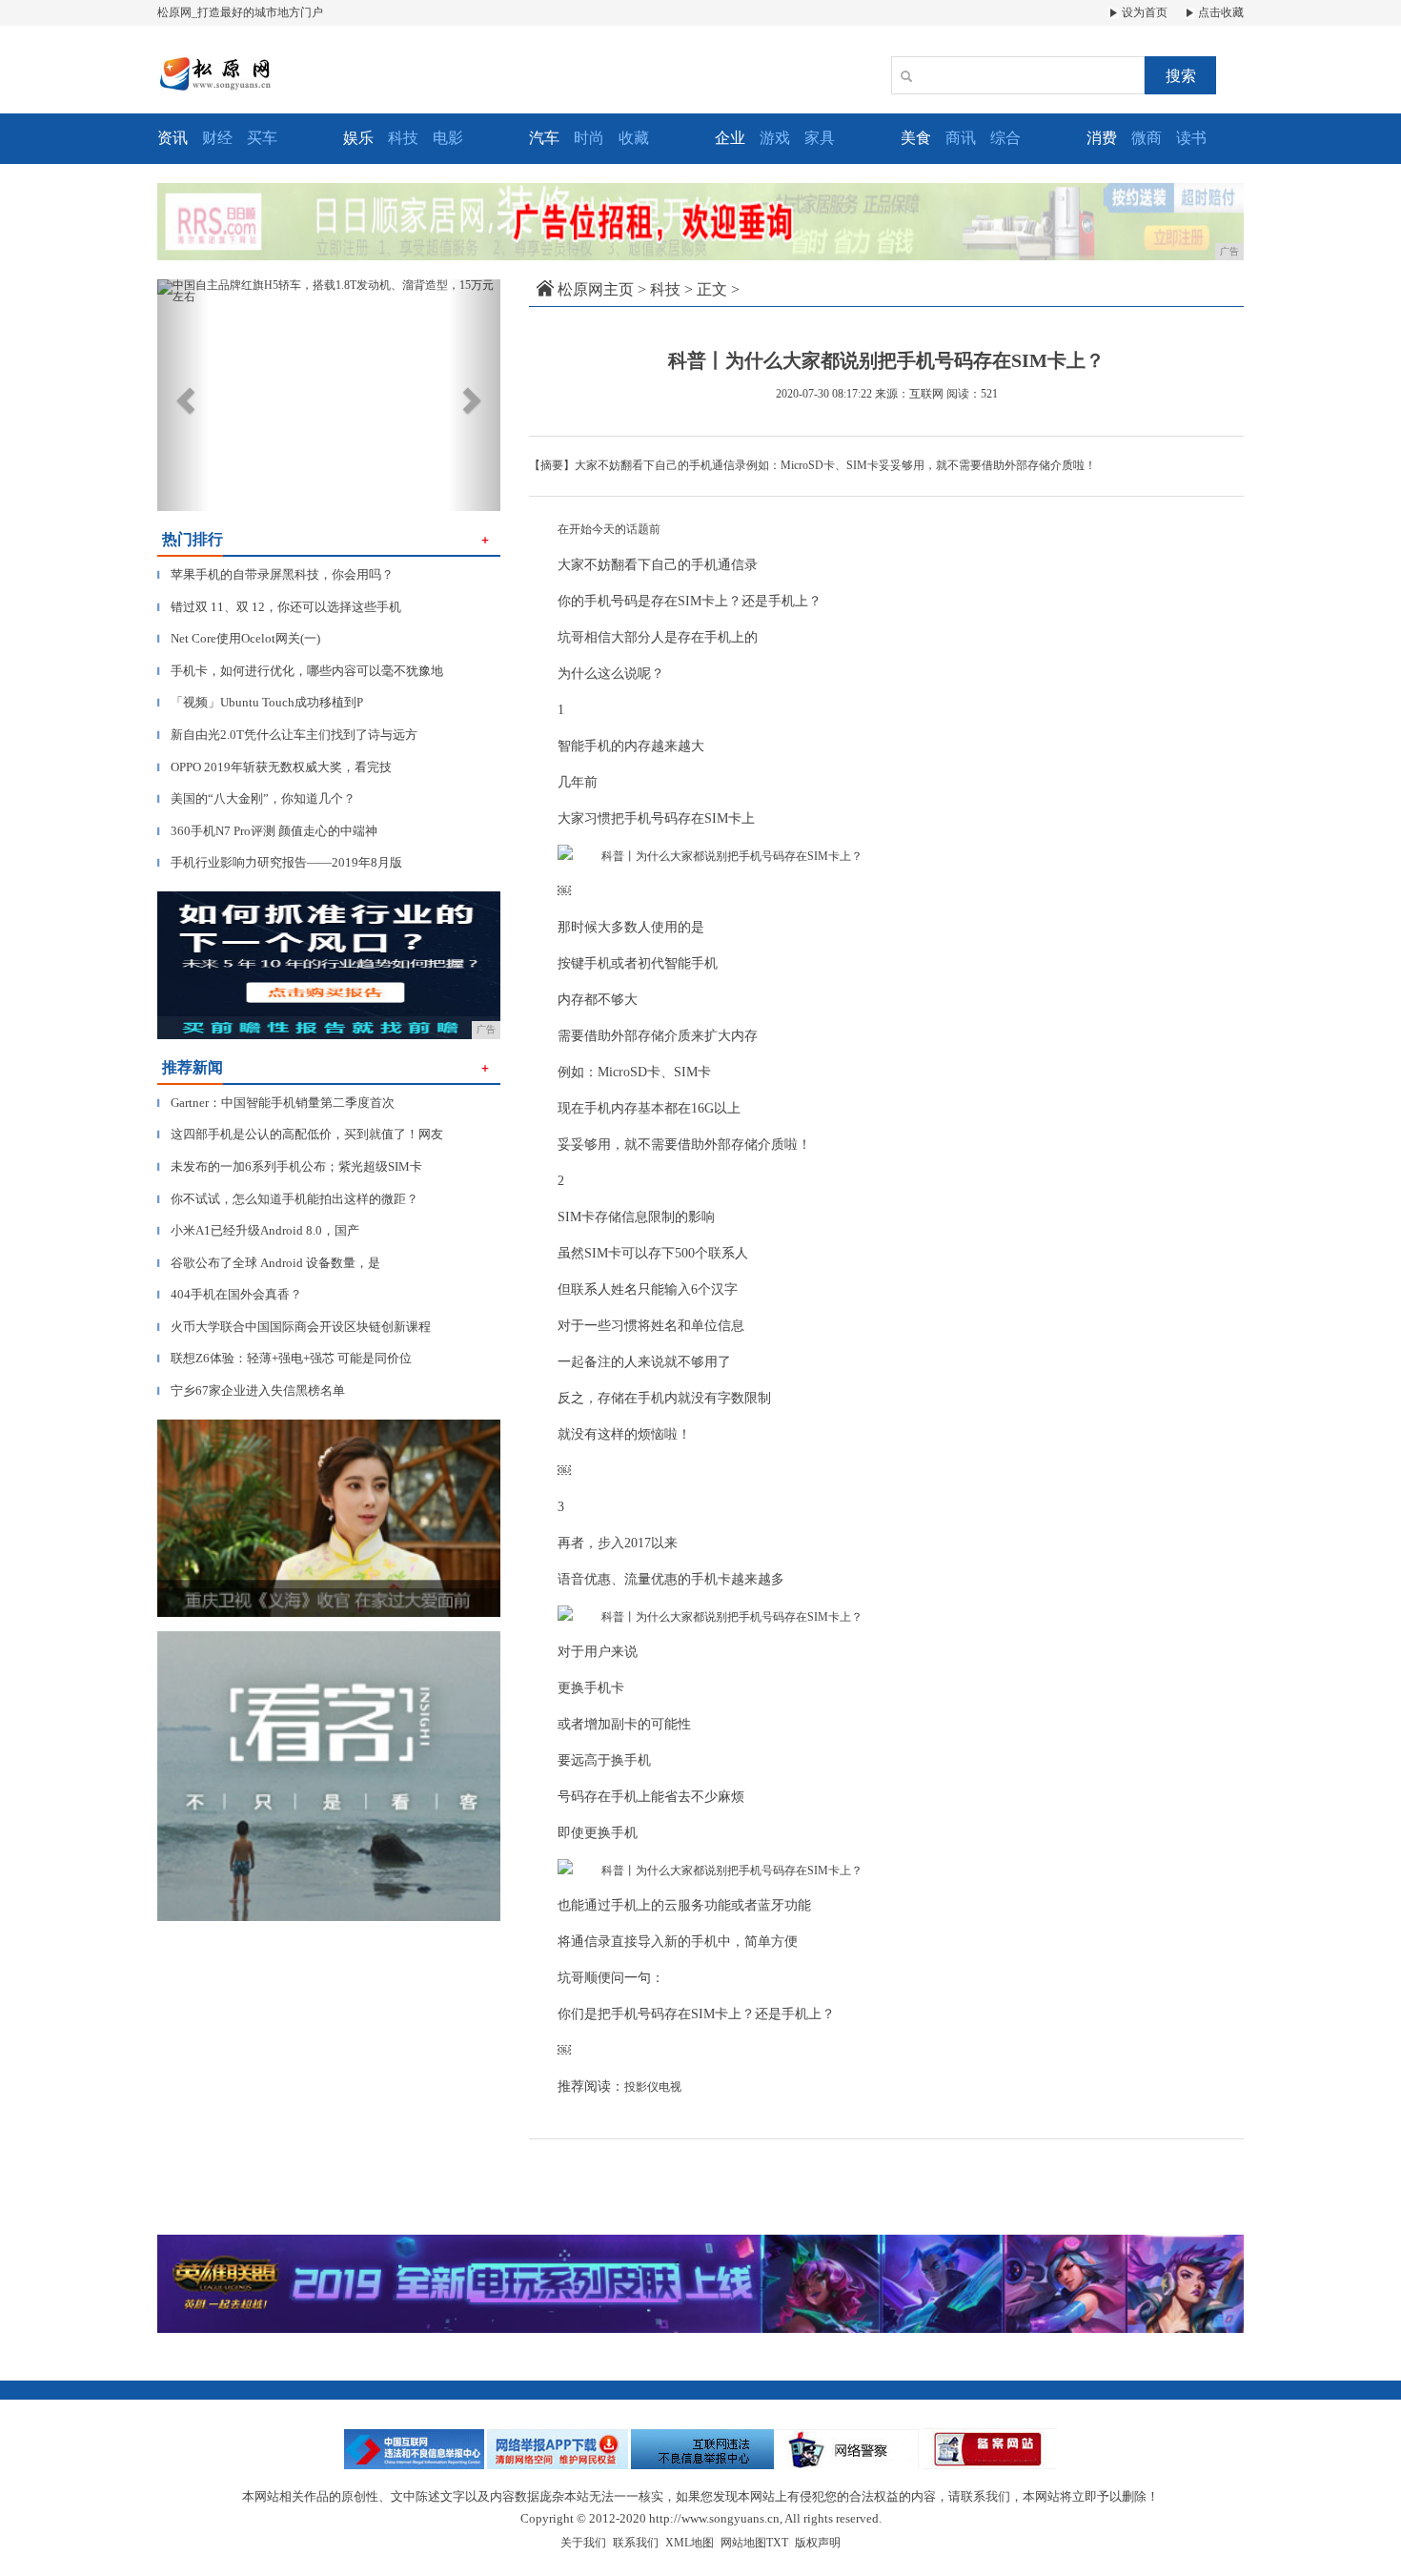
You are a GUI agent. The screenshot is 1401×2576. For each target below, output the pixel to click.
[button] (183, 395)
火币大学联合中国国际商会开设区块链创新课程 (294, 1327)
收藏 (634, 138)
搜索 (1181, 76)
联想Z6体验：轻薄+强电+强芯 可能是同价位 (284, 1358)
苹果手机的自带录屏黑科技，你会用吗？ (275, 574)
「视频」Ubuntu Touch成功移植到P (260, 702)
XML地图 (690, 2543)
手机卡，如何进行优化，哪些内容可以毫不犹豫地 (300, 671)
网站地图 (743, 2543)
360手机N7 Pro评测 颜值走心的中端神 (267, 831)
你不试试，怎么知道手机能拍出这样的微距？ (288, 1199)
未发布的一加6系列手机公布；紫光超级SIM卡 (290, 1166)
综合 (1005, 138)
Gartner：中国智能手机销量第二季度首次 (276, 1103)
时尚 (589, 138)
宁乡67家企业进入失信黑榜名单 (251, 1390)
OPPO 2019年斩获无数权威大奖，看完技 (274, 767)
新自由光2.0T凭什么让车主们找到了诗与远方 (287, 735)
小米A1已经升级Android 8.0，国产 (258, 1230)
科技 (403, 138)
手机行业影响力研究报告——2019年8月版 (280, 862)
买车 (262, 138)
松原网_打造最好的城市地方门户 (240, 12)
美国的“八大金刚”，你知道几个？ (256, 798)
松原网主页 (596, 289)
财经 (217, 138)
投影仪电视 (653, 2087)
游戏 (775, 138)
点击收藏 (1219, 12)
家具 (820, 138)
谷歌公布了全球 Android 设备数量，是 (269, 1263)
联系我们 (636, 2543)
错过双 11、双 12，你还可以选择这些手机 (279, 607)
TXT (777, 2543)
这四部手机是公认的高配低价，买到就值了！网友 (300, 1134)
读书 (1191, 138)
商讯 (961, 138)
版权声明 (818, 2543)
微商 (1147, 138)
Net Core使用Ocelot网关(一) (239, 638)
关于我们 (583, 2543)
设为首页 (1143, 12)
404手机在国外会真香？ (230, 1294)
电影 (448, 138)
